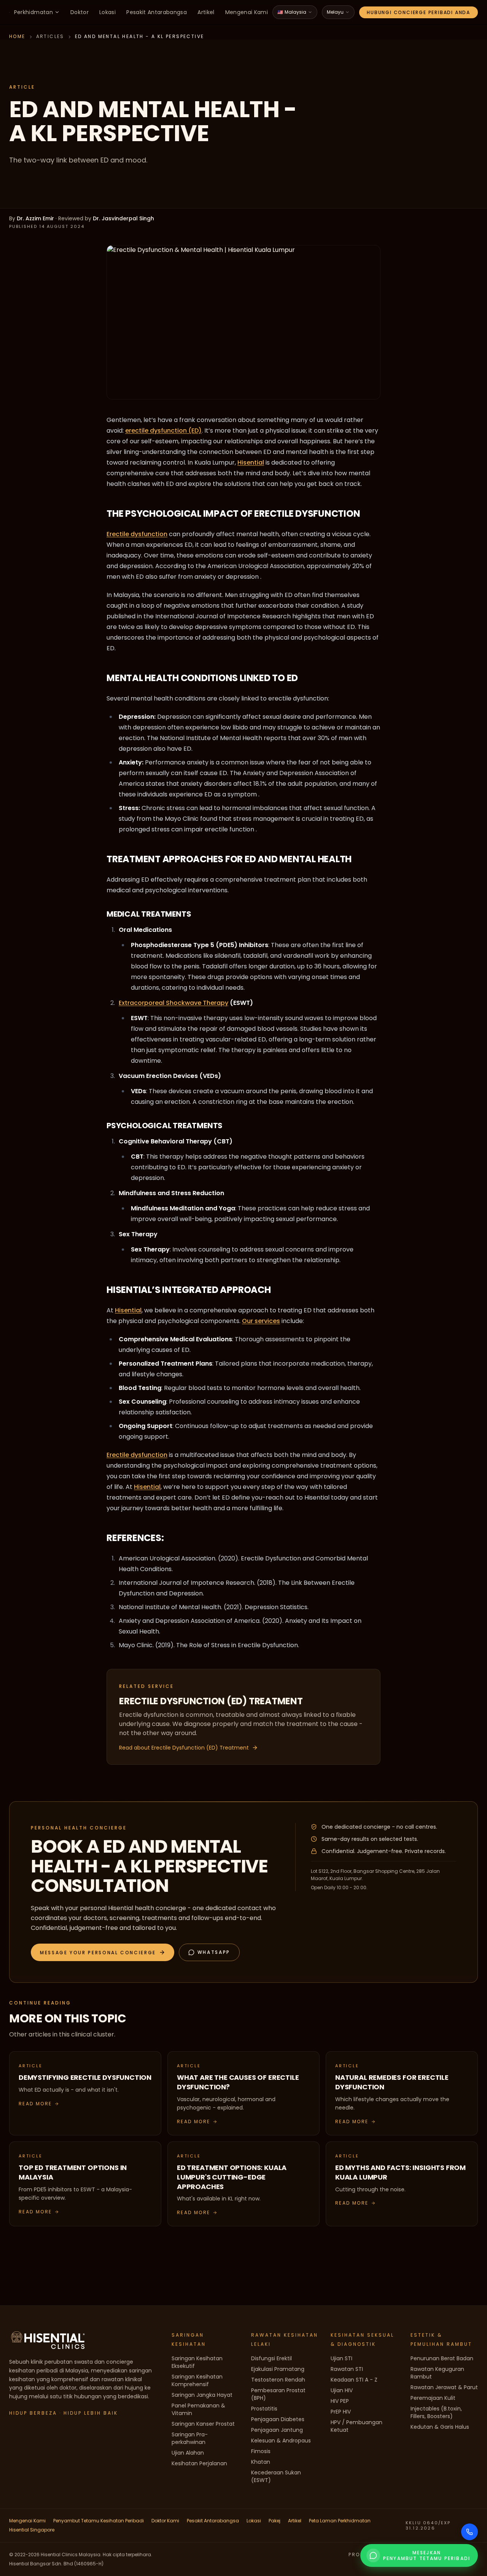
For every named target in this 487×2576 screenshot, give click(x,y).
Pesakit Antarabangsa (157, 12)
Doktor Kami (165, 2521)
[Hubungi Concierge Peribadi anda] (469, 2532)
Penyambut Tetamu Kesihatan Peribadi (99, 2521)
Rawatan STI (347, 2369)
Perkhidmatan (33, 12)
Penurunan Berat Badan (442, 2358)
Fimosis (261, 2451)
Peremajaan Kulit (433, 2398)
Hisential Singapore (32, 2530)
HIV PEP (340, 2401)
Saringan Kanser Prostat (203, 2424)
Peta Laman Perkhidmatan (340, 2521)
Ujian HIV (342, 2390)
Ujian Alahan (188, 2453)
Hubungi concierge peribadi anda (419, 12)
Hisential (251, 463)
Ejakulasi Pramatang (278, 2369)
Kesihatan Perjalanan (199, 2463)
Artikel (206, 12)
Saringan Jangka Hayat (202, 2395)
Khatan (261, 2462)
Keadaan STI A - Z (354, 2380)
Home (17, 36)
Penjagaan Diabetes (278, 2419)
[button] (103, 1952)
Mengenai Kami (247, 12)
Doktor (80, 12)
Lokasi (107, 12)
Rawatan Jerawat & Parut (444, 2387)
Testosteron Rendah (278, 2380)
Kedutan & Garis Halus (440, 2427)
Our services (261, 1321)
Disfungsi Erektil (271, 2358)
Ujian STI (341, 2358)
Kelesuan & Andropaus (281, 2441)
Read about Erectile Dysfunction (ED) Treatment (184, 1748)
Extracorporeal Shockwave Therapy (173, 1003)
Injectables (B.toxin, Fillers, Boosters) (436, 2412)
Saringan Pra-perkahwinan (190, 2438)
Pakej (275, 2521)
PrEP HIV (341, 2412)
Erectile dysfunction (137, 534)
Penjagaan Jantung (277, 2430)
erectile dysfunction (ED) (163, 431)
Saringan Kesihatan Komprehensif (197, 2380)
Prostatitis (264, 2409)
